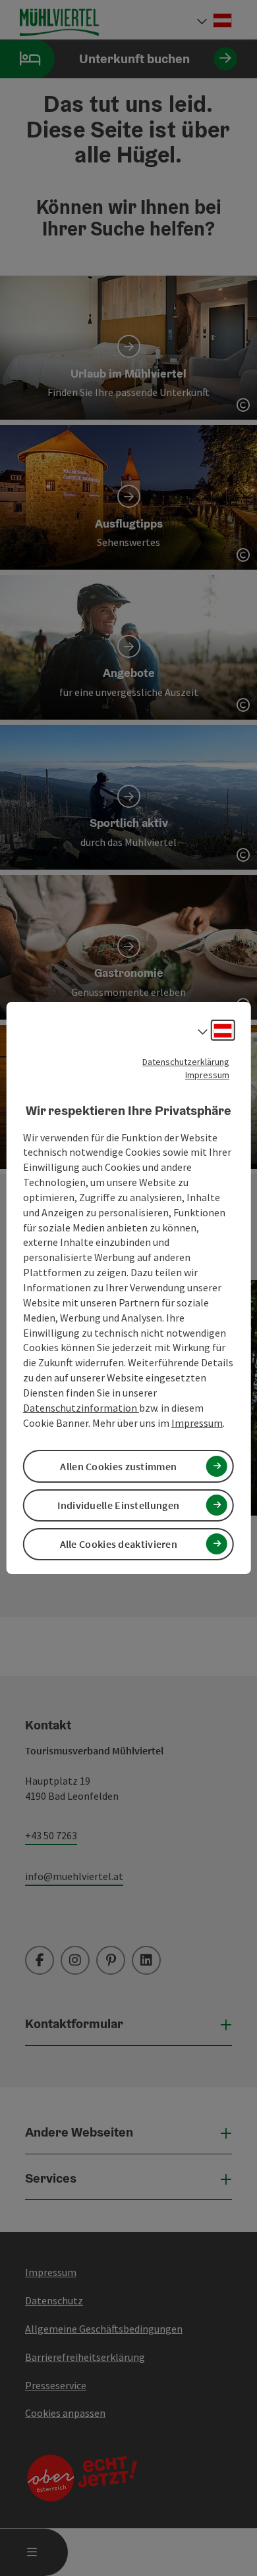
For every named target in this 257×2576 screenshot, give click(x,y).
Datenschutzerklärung (186, 1062)
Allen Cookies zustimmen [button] (118, 1466)
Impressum (207, 1075)
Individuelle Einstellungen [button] (118, 1505)
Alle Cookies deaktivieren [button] (119, 1544)
